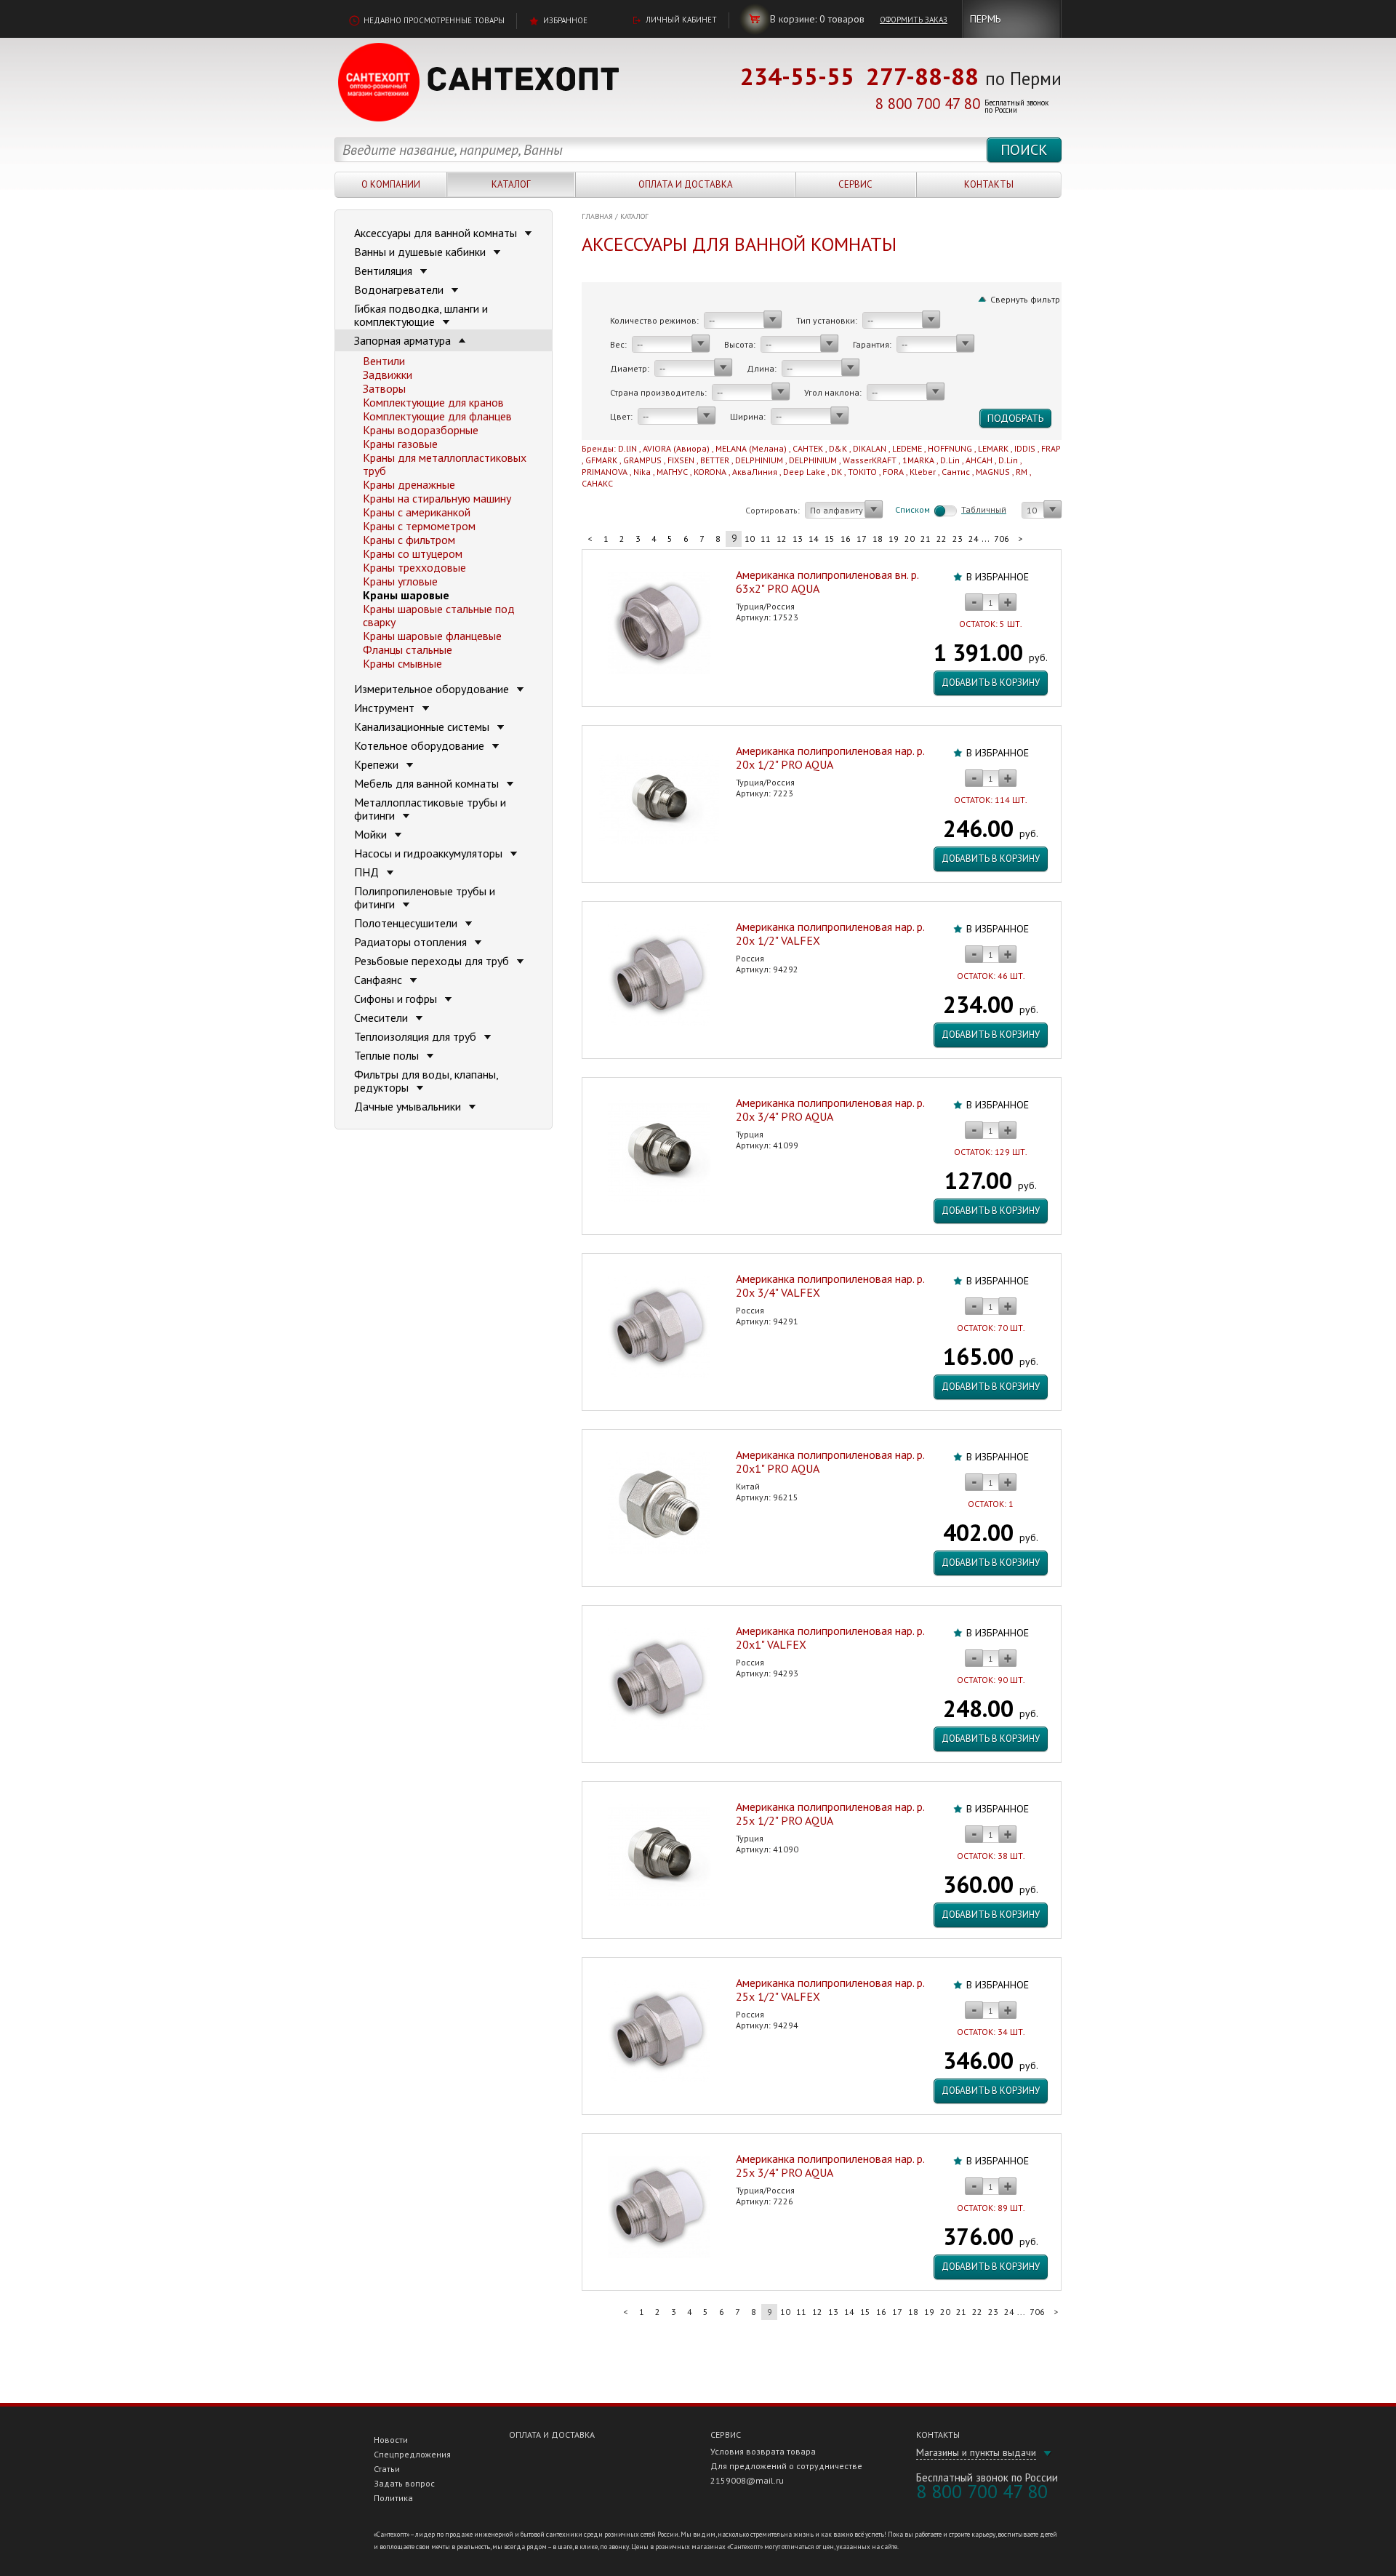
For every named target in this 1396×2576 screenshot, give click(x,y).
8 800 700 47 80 (928, 104)
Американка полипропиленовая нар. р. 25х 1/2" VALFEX (830, 1989)
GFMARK (601, 460)
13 (798, 539)
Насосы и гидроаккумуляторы (430, 853)
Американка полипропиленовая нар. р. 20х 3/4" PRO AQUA (830, 1109)
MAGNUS (993, 472)
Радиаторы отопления (412, 942)
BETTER (715, 460)
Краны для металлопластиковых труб (445, 464)
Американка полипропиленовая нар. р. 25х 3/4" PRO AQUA (830, 2165)
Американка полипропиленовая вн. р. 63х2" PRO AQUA (827, 581)
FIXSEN (681, 460)
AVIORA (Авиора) (676, 448)
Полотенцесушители (407, 923)
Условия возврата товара (763, 2451)
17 (862, 539)
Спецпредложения (412, 2454)
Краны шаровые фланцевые (432, 636)
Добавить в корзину (991, 683)
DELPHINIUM (759, 460)
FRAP (1051, 448)
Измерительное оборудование (433, 689)
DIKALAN (870, 448)
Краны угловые (400, 581)
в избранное (998, 577)
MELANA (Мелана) (751, 448)
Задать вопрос (404, 2483)
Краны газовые (400, 444)
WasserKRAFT (870, 460)
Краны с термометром (419, 526)
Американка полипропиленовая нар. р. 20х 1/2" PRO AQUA (830, 757)
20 (910, 539)
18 (878, 539)
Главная (597, 216)
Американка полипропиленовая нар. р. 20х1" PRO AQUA (830, 1461)
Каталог (511, 184)
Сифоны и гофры (397, 999)
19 (894, 539)
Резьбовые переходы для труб (433, 961)
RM (1022, 472)
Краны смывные (402, 663)
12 (782, 539)
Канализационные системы (423, 727)
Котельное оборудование (421, 745)
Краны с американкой (417, 512)
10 (750, 539)
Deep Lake (804, 472)
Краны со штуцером (413, 553)
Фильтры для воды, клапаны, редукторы (426, 1081)
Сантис (956, 472)
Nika (642, 472)
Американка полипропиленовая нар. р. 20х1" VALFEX (830, 1637)
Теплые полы (388, 1055)
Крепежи (378, 764)
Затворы (384, 388)
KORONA (710, 472)
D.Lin (950, 460)
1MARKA (918, 460)
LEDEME (907, 448)
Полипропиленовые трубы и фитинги (425, 897)
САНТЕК (808, 448)
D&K (838, 448)
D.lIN (627, 448)
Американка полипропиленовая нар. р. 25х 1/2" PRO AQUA (830, 1813)
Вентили (384, 361)
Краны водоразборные (421, 430)
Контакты (989, 184)
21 (926, 539)
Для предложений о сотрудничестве (786, 2466)
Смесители (382, 1017)
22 (942, 539)
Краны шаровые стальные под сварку (439, 615)
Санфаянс (380, 980)
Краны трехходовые (414, 567)
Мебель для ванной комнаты (428, 783)
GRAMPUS (642, 460)
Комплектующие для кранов (433, 402)
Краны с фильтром (409, 540)
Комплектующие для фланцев (437, 416)
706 (1002, 539)
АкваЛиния (755, 472)
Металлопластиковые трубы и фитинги (430, 809)
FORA (893, 472)
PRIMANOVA (605, 472)
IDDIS (1025, 448)
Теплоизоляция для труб (417, 1036)
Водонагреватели (400, 289)
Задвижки (388, 375)
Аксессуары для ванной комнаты (437, 233)
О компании (391, 184)
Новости (391, 2440)
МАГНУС (672, 472)
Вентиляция (385, 271)
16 (846, 539)
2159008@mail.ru (747, 2480)
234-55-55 (797, 76)
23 (958, 539)
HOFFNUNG (950, 448)
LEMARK (993, 448)
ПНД (368, 872)
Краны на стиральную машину (437, 498)
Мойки (372, 834)
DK (837, 472)
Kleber (923, 472)
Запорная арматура (404, 340)
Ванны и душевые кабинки (421, 252)
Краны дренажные (409, 484)
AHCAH (979, 460)
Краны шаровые (406, 595)
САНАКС (597, 483)
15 (830, 539)
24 (974, 539)
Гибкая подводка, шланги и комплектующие (421, 315)
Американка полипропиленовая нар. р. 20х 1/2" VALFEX (830, 933)
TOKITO (862, 472)
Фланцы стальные (408, 649)
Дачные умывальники (409, 1106)
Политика (393, 2498)
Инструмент (386, 708)
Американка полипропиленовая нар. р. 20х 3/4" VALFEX (830, 1285)
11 (766, 539)
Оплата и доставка (686, 184)
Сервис (855, 184)
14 (814, 539)
